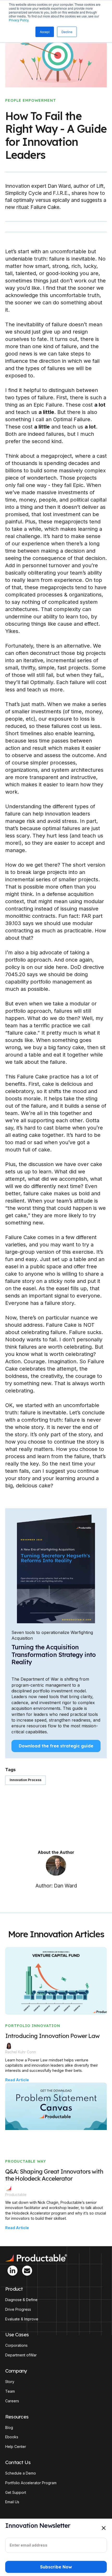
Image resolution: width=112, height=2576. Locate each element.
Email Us (12, 2502)
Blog (9, 2428)
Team (10, 2391)
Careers (12, 2401)
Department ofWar (21, 2355)
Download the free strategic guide (56, 1746)
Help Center (16, 2447)
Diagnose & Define (21, 2300)
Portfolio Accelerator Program (31, 2483)
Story (10, 2382)
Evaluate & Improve (22, 2319)
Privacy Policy (19, 20)
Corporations (16, 2345)
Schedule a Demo (21, 2473)
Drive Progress (18, 2309)
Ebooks (12, 2437)
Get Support (16, 2493)
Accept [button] (45, 32)
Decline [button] (67, 32)
